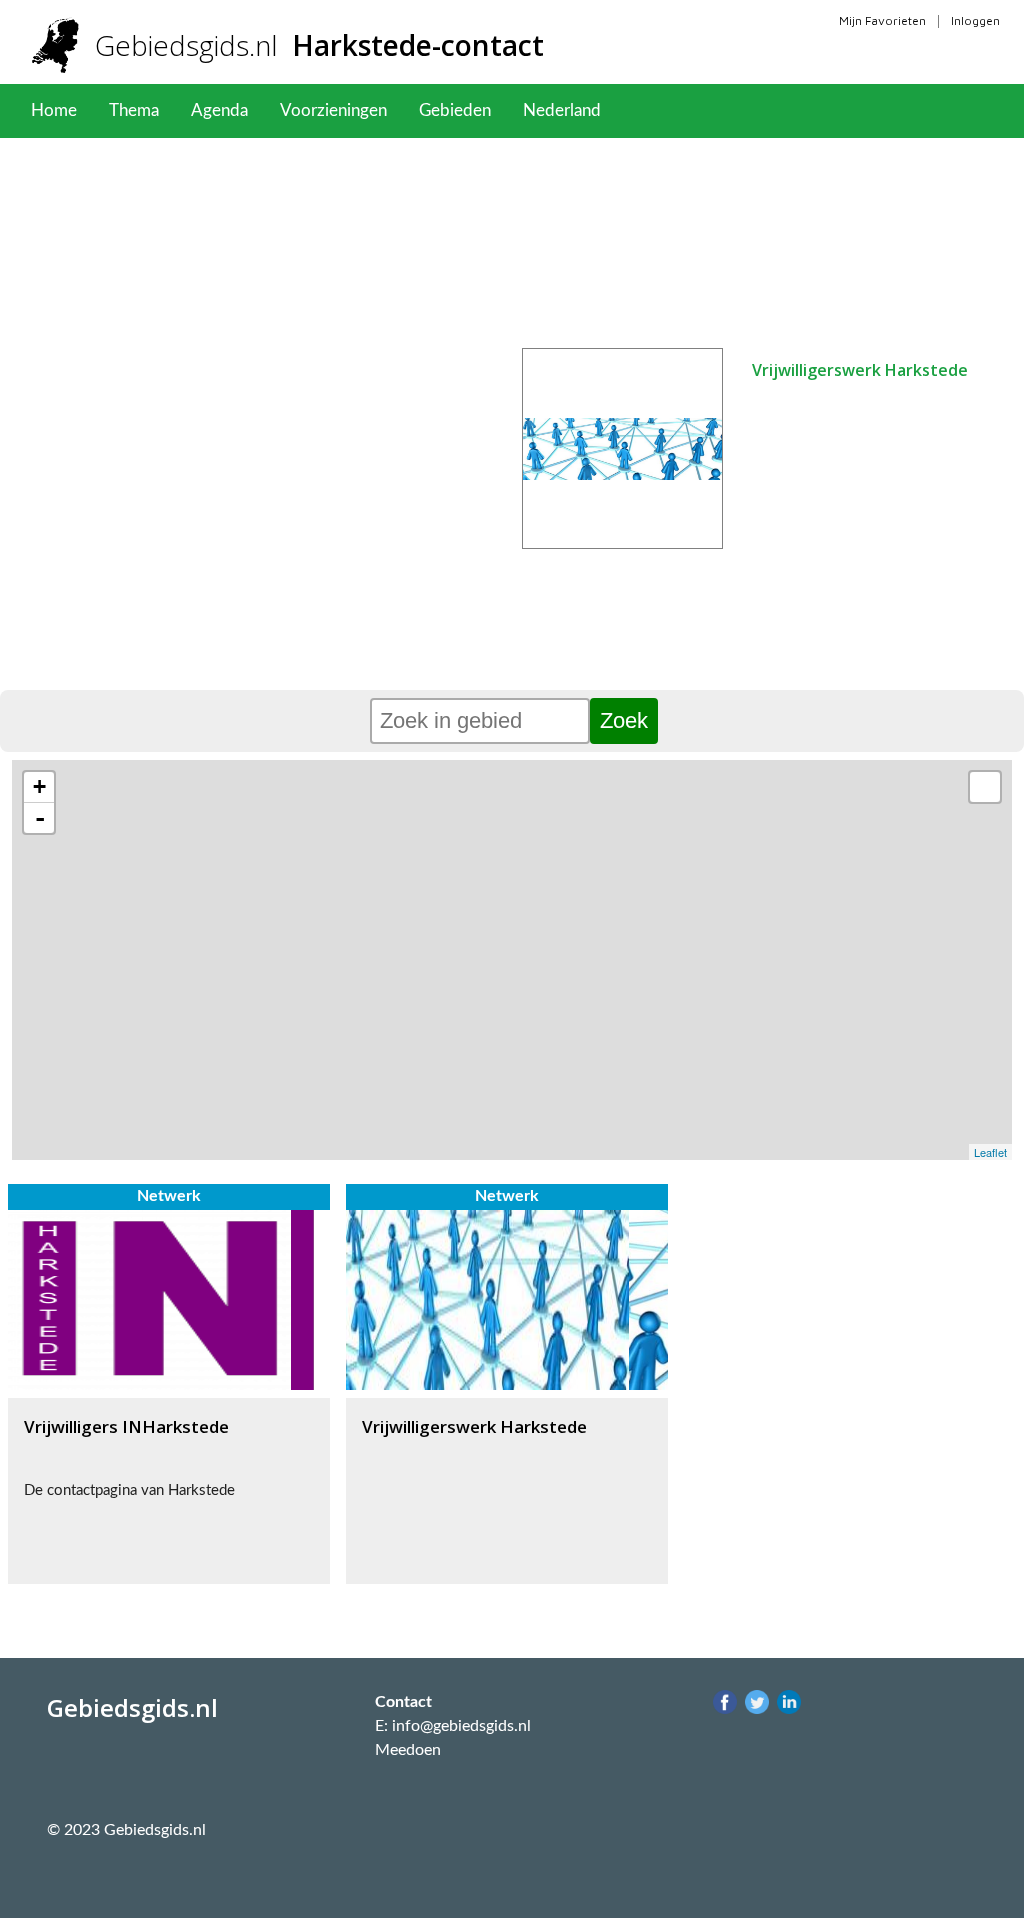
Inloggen (975, 20)
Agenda (219, 110)
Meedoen (408, 1750)
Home (54, 110)
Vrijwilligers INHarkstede (126, 1426)
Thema (134, 110)
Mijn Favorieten (882, 20)
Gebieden (455, 110)
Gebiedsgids (319, 45)
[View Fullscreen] (985, 787)
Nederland (562, 110)
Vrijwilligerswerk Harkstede (860, 370)
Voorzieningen (333, 110)
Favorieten (672, 110)
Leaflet (990, 1152)
